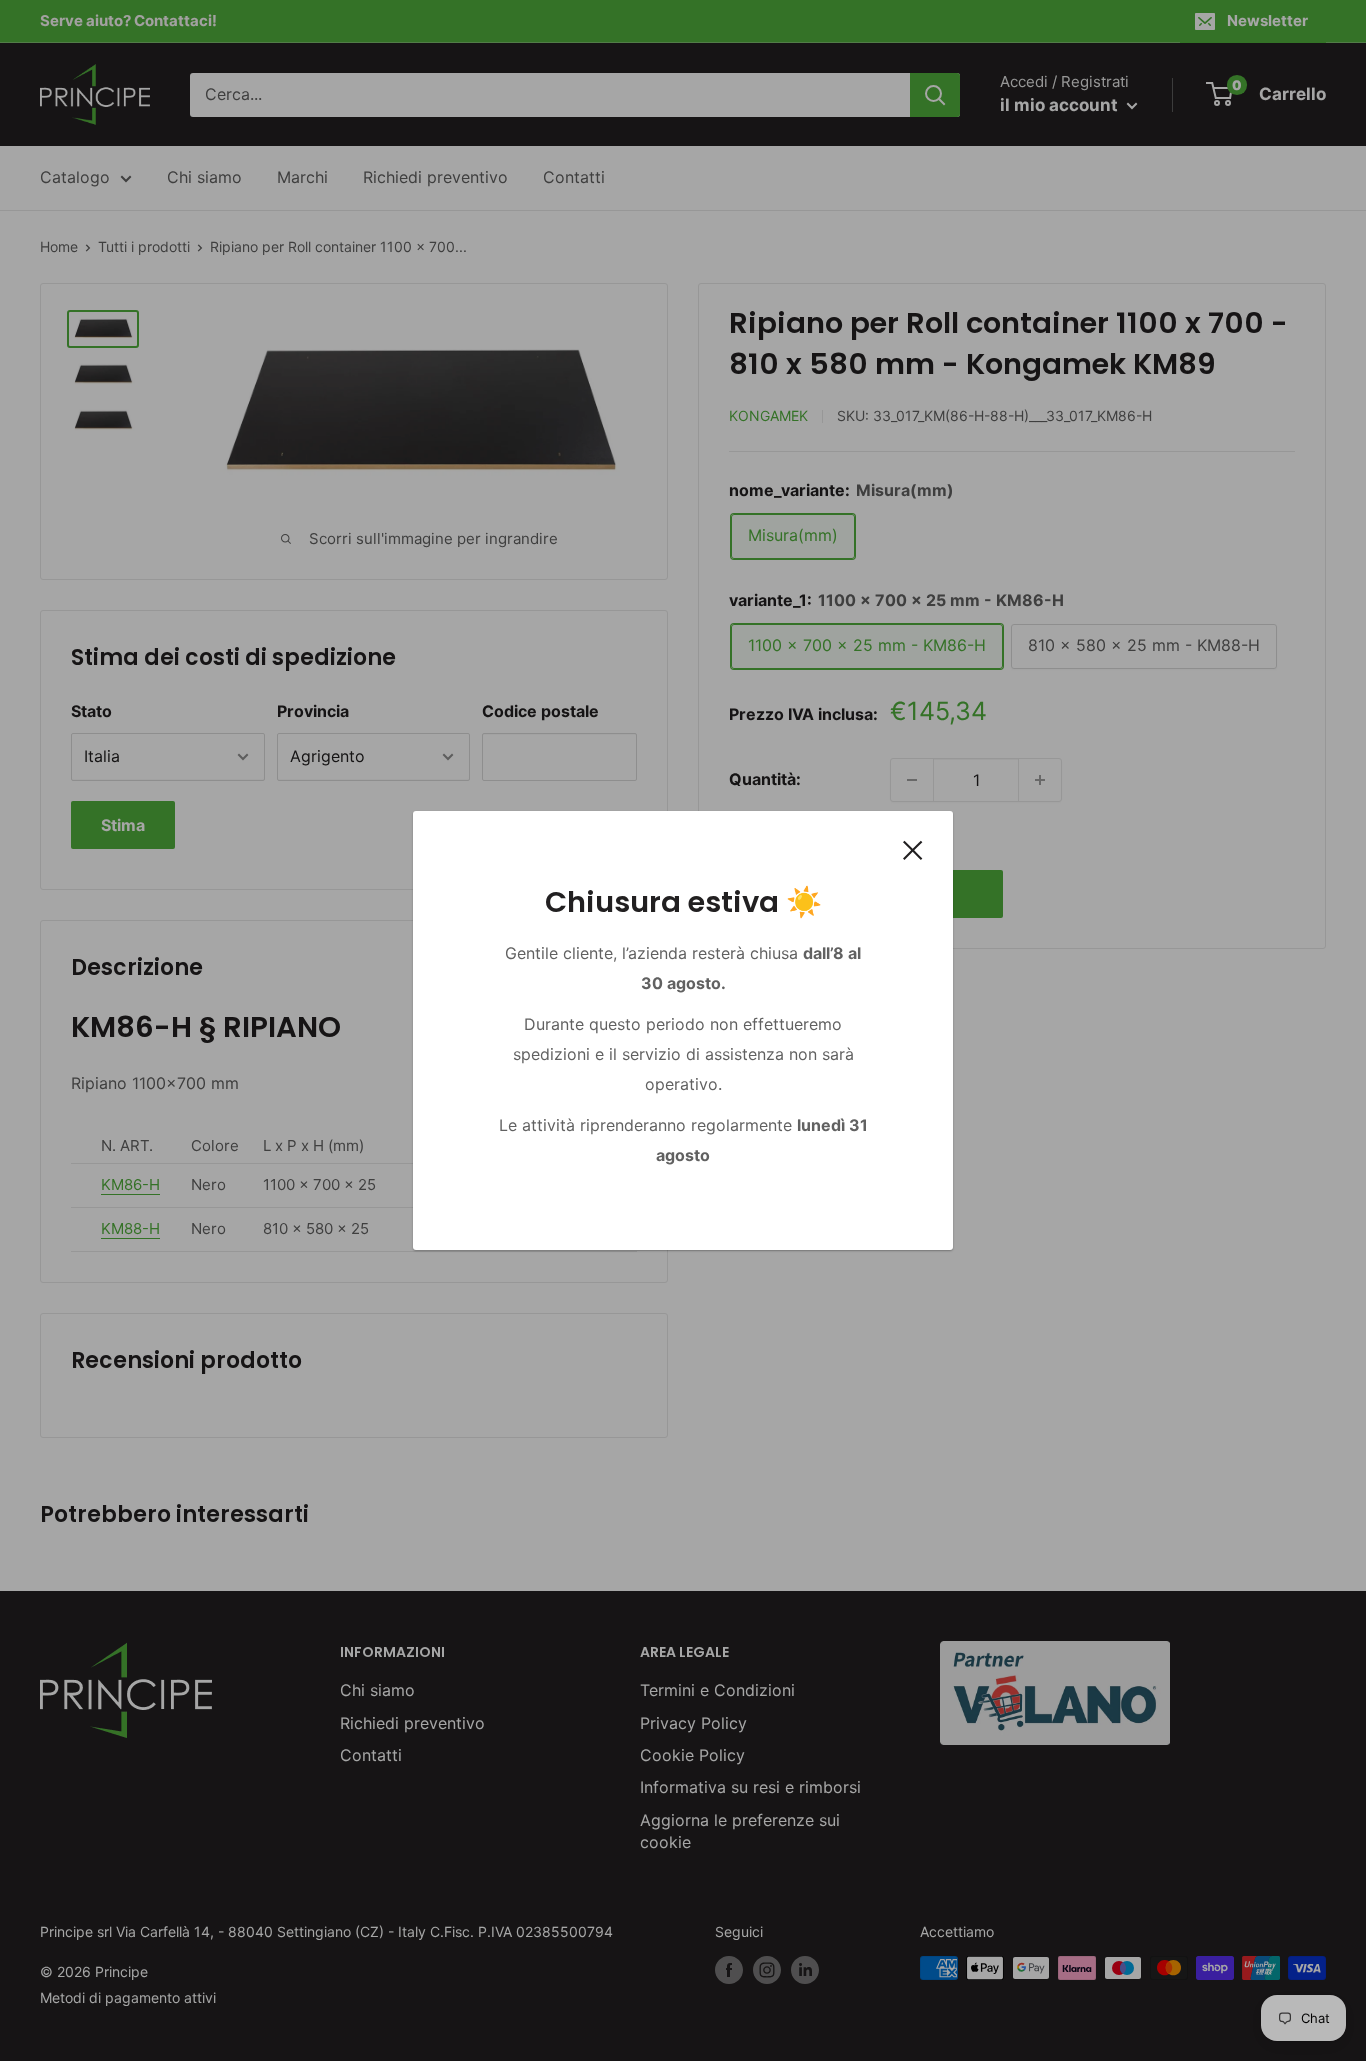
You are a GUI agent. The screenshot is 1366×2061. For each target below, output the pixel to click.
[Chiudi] (913, 850)
